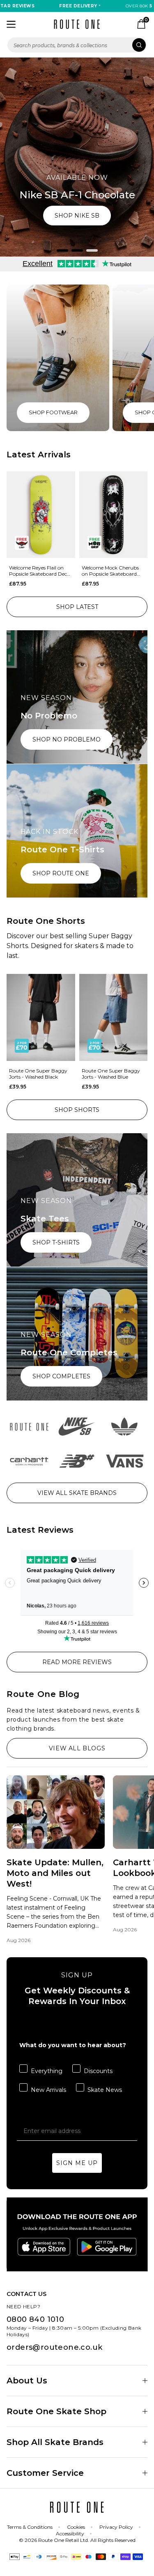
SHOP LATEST (77, 607)
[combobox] (77, 45)
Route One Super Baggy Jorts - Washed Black (38, 1074)
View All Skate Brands (77, 1493)
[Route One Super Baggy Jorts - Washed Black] (41, 1017)
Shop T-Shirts (56, 1242)
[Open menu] (11, 24)
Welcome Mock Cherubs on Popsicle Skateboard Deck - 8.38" (110, 571)
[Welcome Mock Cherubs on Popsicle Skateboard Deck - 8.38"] (114, 515)
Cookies (76, 2527)
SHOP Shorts (77, 1110)
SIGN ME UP (77, 2163)
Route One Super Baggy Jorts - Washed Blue (111, 1074)
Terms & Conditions (30, 2527)
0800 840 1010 (35, 2319)
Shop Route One (61, 873)
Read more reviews (77, 1662)
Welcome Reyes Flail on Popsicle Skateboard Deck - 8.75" (39, 571)
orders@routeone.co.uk (54, 2347)
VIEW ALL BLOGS (77, 1748)
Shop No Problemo (67, 739)
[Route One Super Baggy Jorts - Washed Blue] (114, 1017)
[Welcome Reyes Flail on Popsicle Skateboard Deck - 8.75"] (41, 515)
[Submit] (139, 45)
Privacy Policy (116, 2527)
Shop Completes (61, 1376)
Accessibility (70, 2534)
